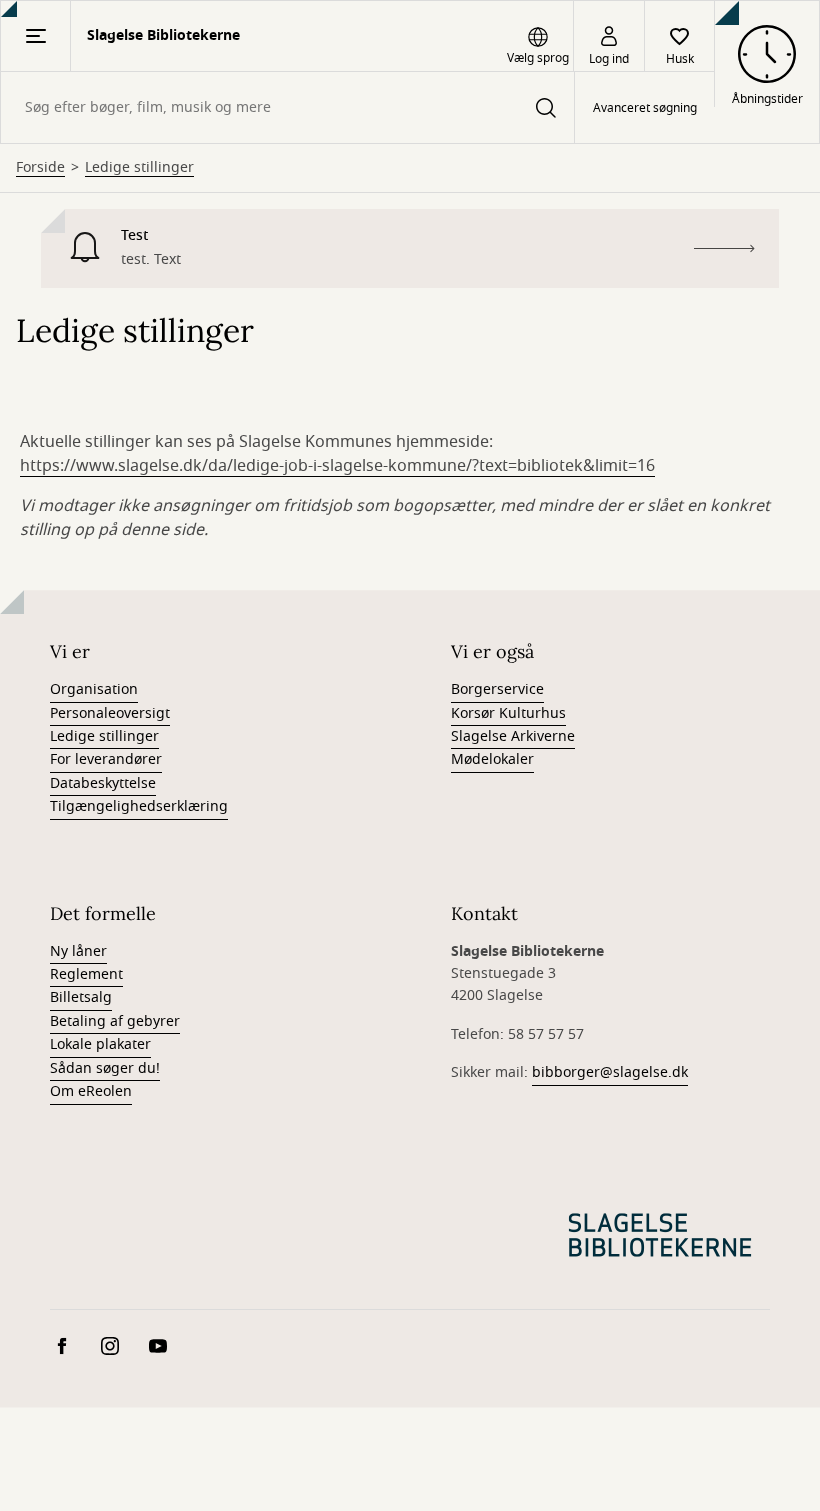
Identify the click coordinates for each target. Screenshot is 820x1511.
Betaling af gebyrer (115, 1021)
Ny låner (78, 951)
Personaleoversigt (110, 713)
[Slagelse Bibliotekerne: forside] (660, 1235)
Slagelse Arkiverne (513, 736)
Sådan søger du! (105, 1068)
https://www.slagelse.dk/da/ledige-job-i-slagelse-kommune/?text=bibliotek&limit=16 (337, 466)
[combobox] (287, 107)
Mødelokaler (492, 759)
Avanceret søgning (645, 108)
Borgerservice (497, 689)
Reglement (86, 974)
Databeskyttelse (103, 783)
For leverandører (106, 759)
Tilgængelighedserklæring (139, 806)
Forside (40, 168)
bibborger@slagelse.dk (610, 1072)
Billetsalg (81, 997)
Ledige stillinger (139, 168)
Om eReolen (91, 1091)
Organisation (94, 689)
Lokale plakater (100, 1044)
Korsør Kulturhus (508, 713)
